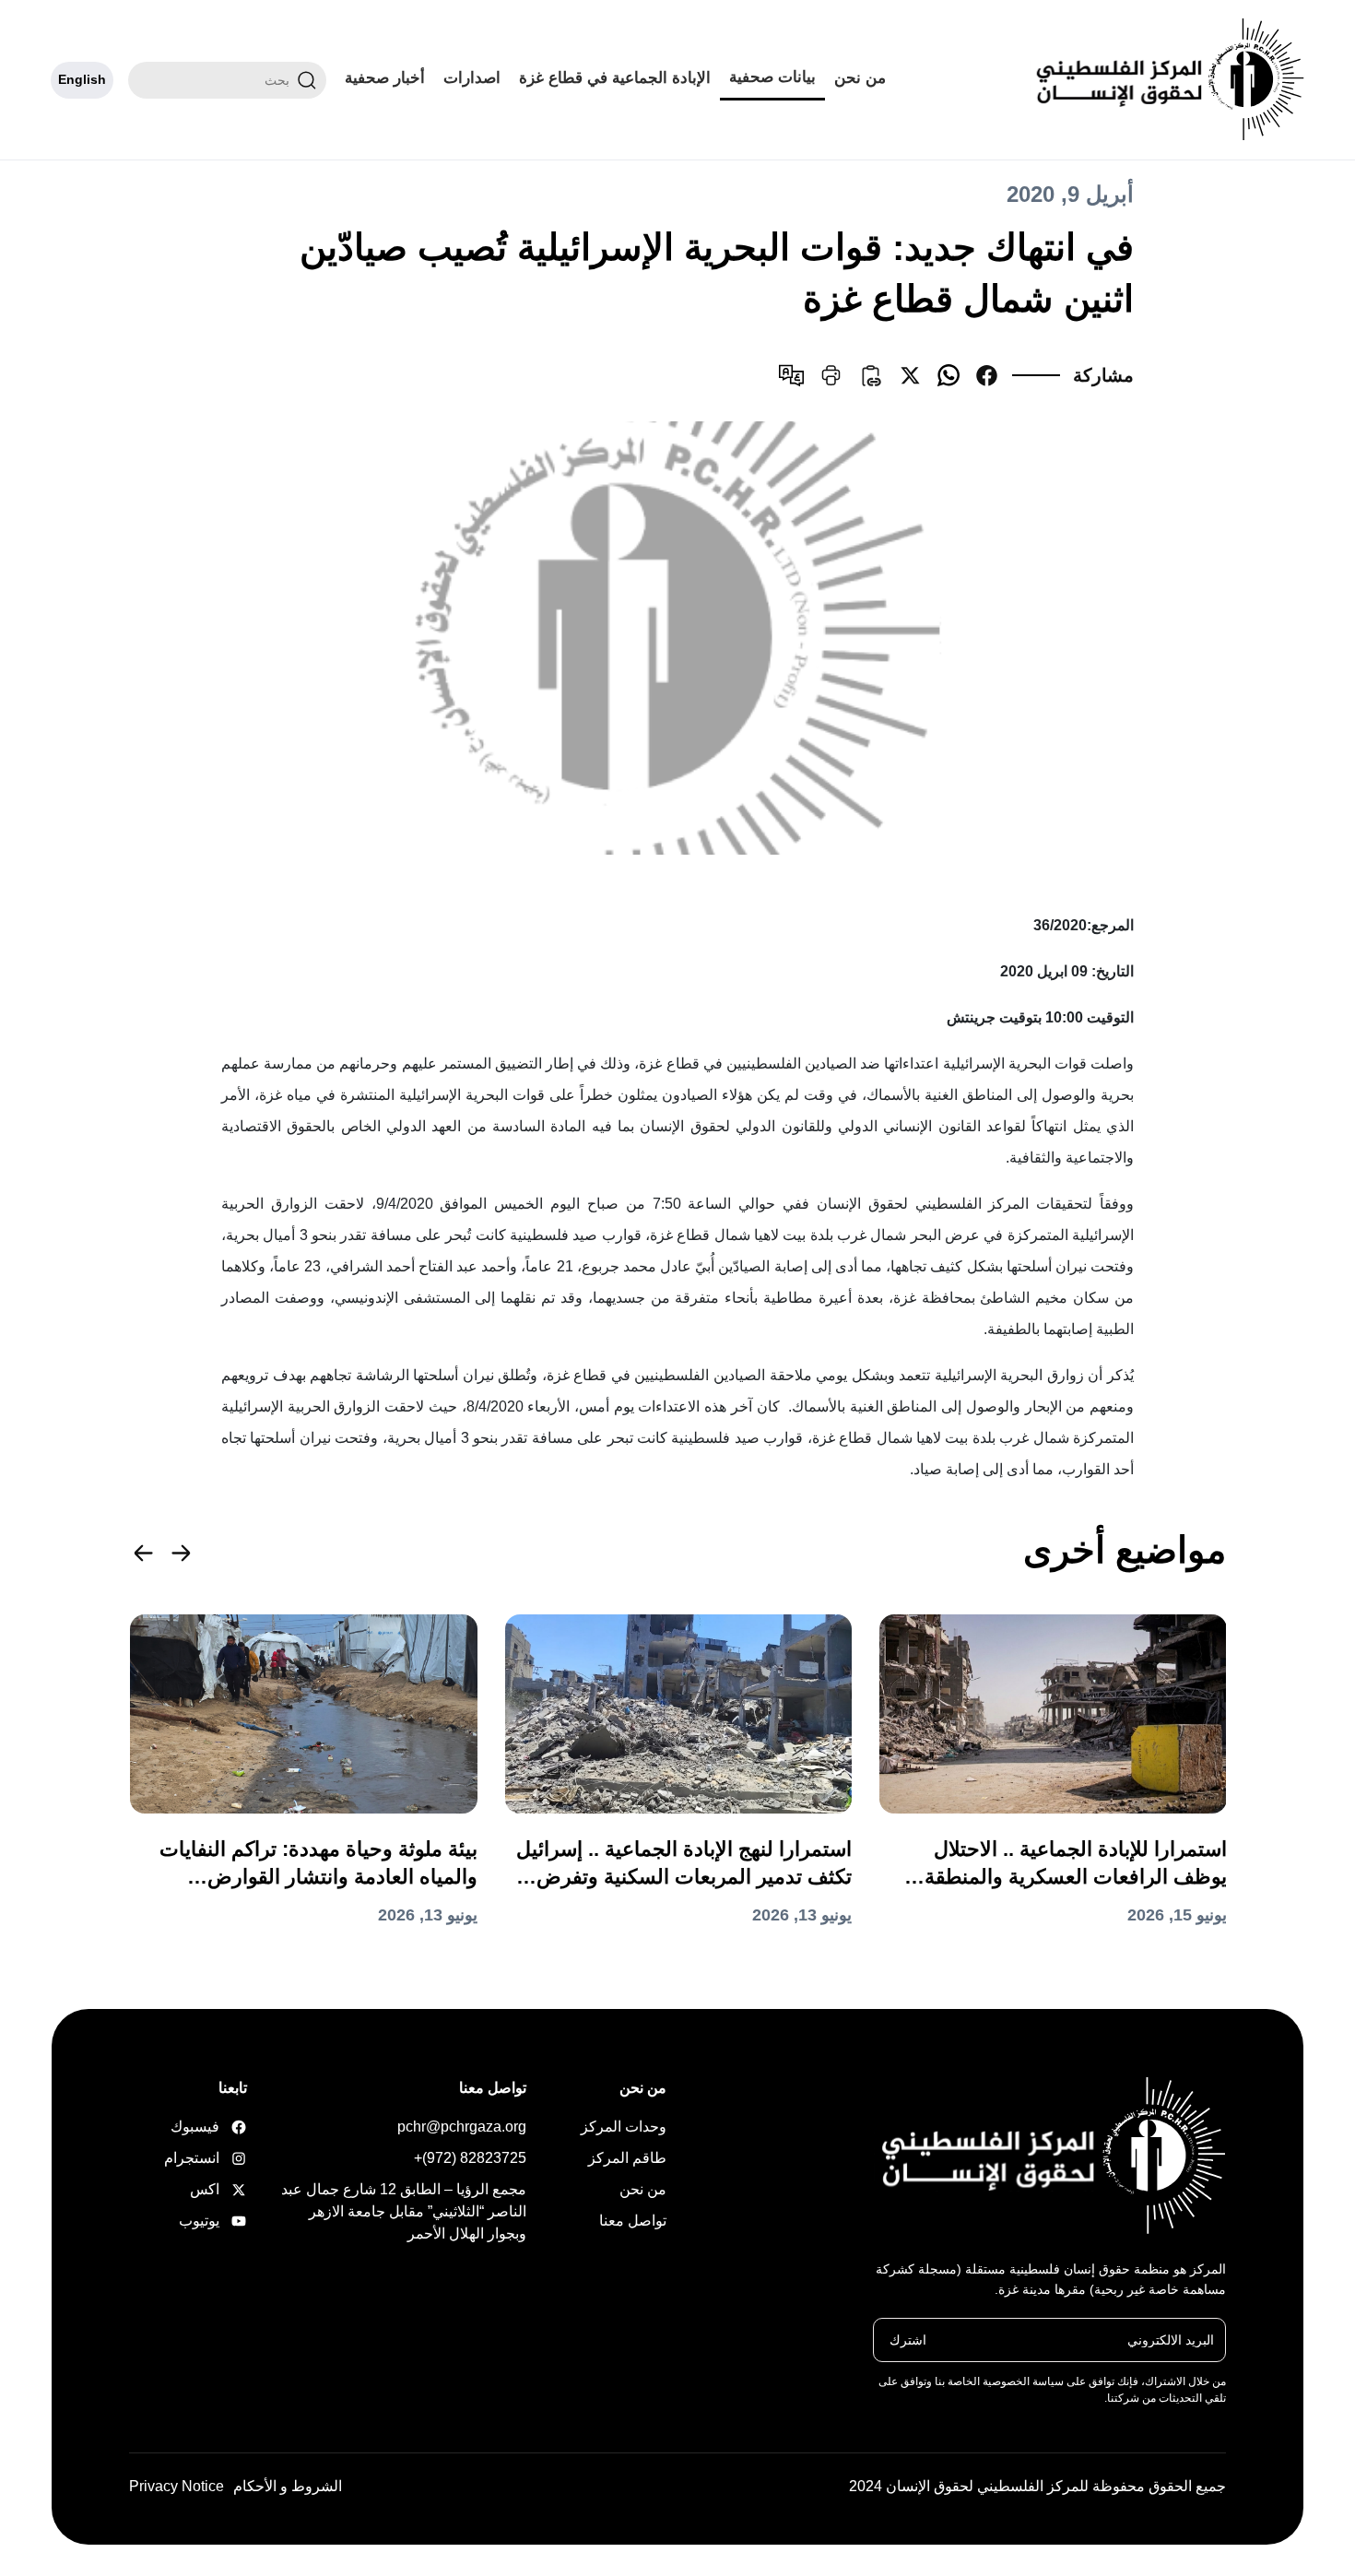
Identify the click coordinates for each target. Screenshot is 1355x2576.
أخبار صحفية (385, 78)
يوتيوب (218, 2221)
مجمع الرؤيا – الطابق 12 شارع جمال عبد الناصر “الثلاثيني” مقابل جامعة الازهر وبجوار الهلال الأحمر (404, 2211)
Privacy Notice (177, 2486)
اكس (218, 2189)
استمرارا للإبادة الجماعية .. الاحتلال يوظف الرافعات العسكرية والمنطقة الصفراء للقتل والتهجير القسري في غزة (1060, 1864)
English (82, 79)
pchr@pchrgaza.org (462, 2127)
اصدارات (472, 78)
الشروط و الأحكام (288, 2486)
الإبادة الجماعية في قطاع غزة (615, 78)
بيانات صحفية (772, 77)
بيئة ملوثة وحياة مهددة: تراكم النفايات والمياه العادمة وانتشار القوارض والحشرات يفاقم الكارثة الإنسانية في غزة (318, 1864)
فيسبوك (218, 2127)
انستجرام (218, 2158)
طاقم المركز (627, 2158)
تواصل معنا (633, 2221)
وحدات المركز (624, 2127)
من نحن (860, 78)
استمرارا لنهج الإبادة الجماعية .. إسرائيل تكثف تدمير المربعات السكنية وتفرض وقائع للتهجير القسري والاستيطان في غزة (684, 1864)
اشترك (908, 2339)
